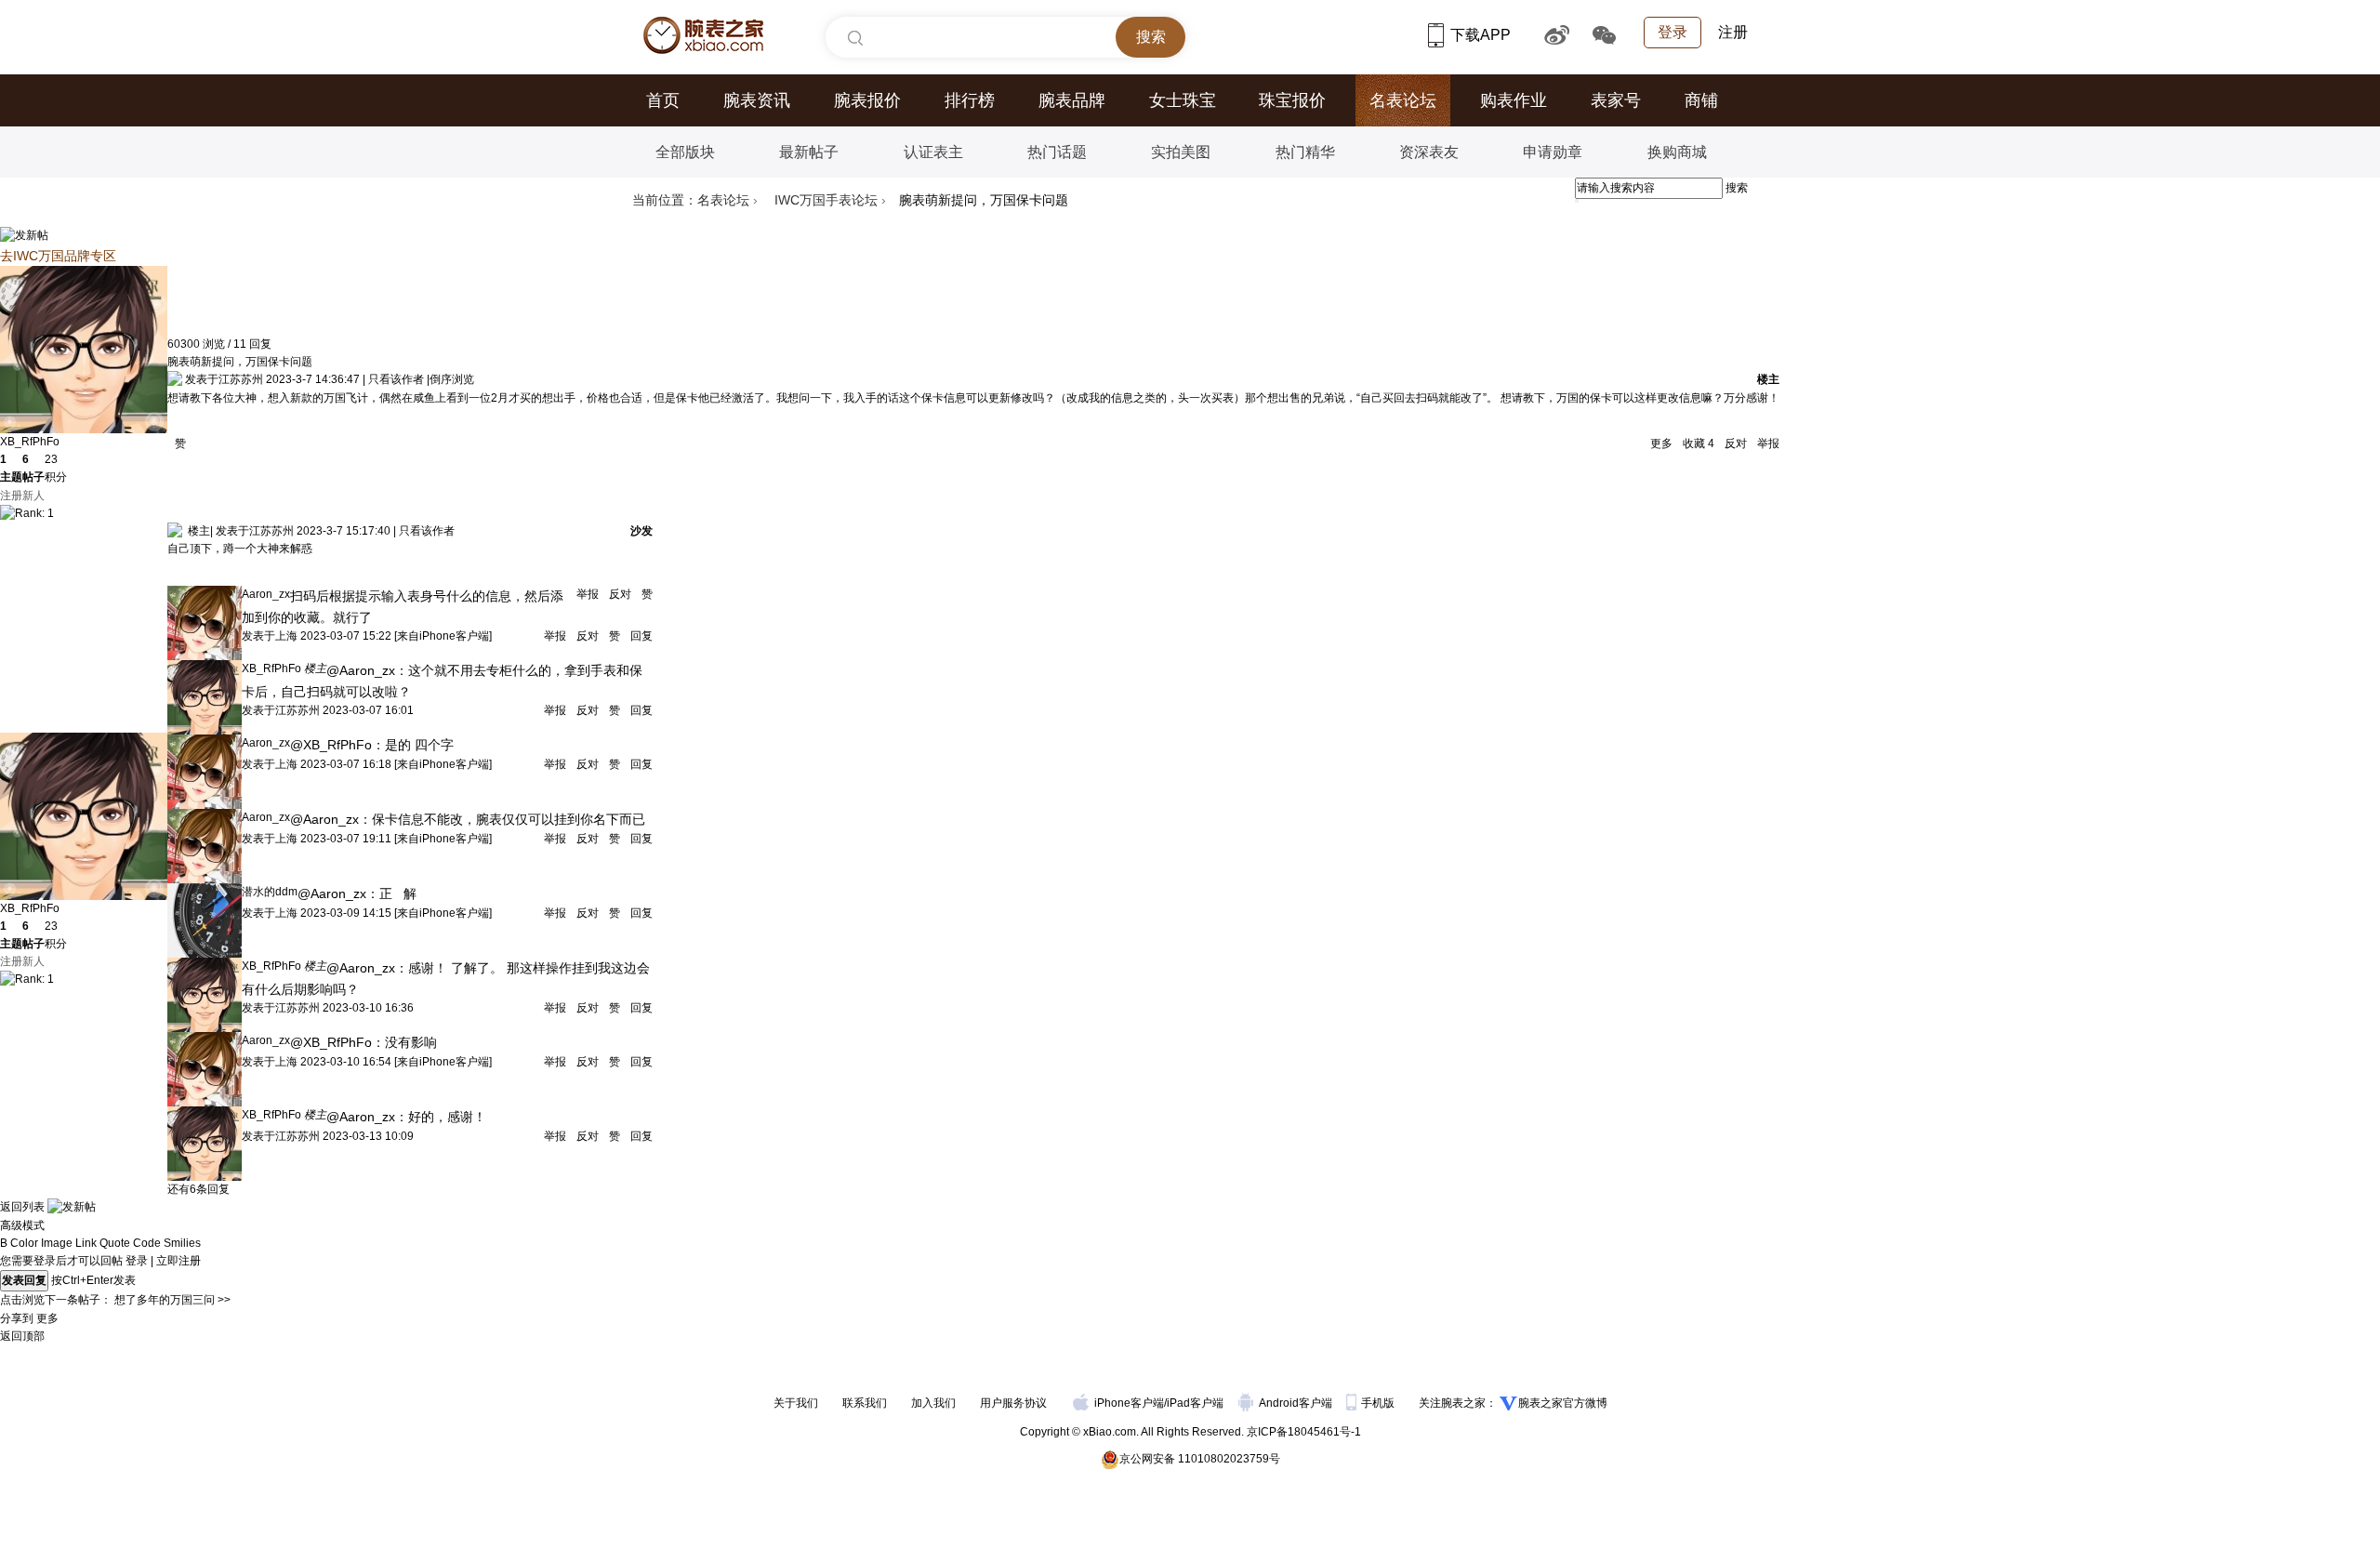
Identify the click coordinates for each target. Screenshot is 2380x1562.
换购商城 (1677, 152)
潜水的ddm (270, 892)
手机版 (1379, 1403)
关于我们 (796, 1403)
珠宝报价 (1292, 100)
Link (86, 1243)
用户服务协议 (1013, 1403)
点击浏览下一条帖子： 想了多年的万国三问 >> (115, 1300)
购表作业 (1514, 100)
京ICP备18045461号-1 (1304, 1432)
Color (24, 1243)
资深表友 (1429, 152)
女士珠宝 (1183, 100)
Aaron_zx (266, 594)
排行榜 (970, 100)
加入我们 (933, 1403)
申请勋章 (1553, 152)
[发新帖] (24, 235)
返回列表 (22, 1207)
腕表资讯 (757, 100)
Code (147, 1243)
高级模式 (22, 1225)
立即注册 (178, 1261)
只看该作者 (396, 379)
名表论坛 (1403, 100)
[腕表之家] (703, 35)
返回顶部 (22, 1336)
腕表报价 (867, 100)
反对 (1736, 443)
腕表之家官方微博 (1563, 1403)
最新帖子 (809, 152)
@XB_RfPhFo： (337, 745)
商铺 (1701, 100)
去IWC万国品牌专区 (58, 256)
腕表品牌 (1072, 100)
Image (57, 1243)
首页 (663, 100)
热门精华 (1305, 152)
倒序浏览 (452, 379)
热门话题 (1057, 152)
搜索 (1737, 188)
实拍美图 (1181, 152)
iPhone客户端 (1129, 1403)
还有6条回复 (198, 1189)
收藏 (1697, 443)
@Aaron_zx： (367, 670)
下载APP (1482, 35)
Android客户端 (1297, 1403)
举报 (1767, 443)
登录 (1673, 32)
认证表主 (933, 152)
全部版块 (685, 152)
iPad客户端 (1195, 1403)
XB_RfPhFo (30, 442)
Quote (115, 1243)
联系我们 (865, 1403)
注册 (1733, 32)
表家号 (1616, 100)
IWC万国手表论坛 (826, 200)
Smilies (182, 1243)
